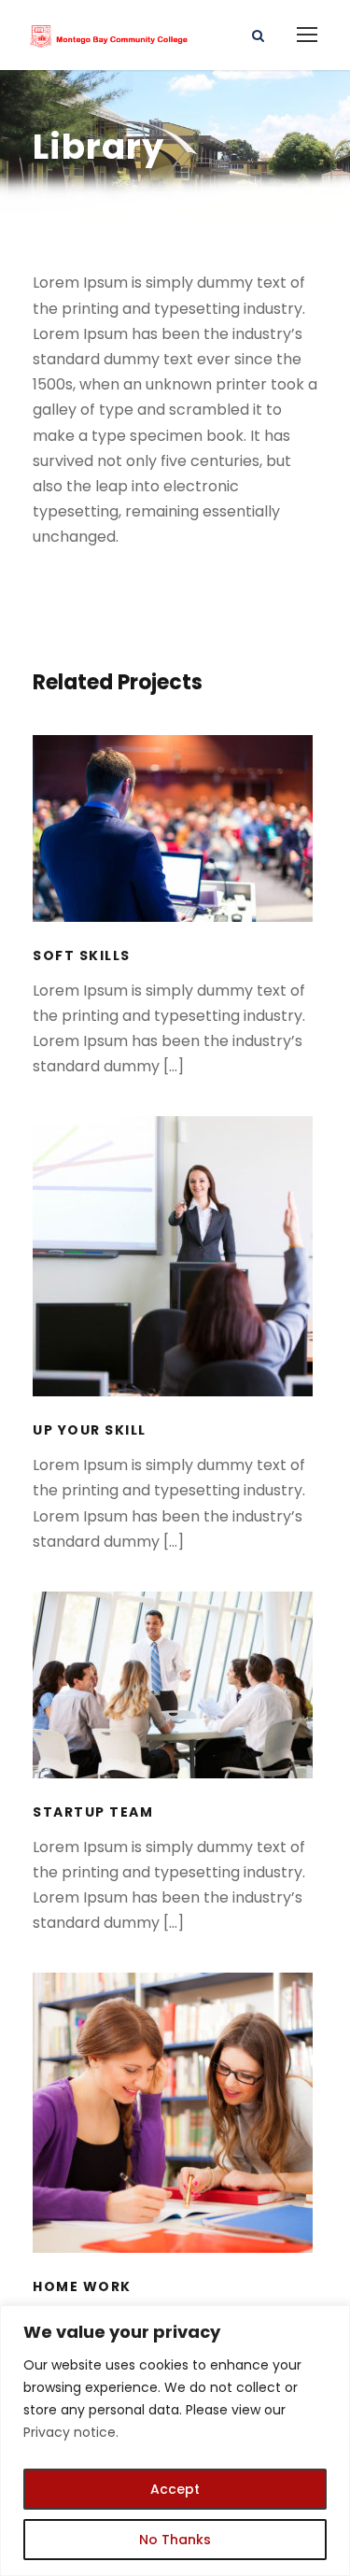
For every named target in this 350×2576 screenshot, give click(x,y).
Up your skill (175, 1282)
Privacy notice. (71, 2432)
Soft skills (175, 853)
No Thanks (175, 2540)
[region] (175, 2441)
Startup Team (175, 1710)
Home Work (175, 2138)
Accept (175, 2489)
